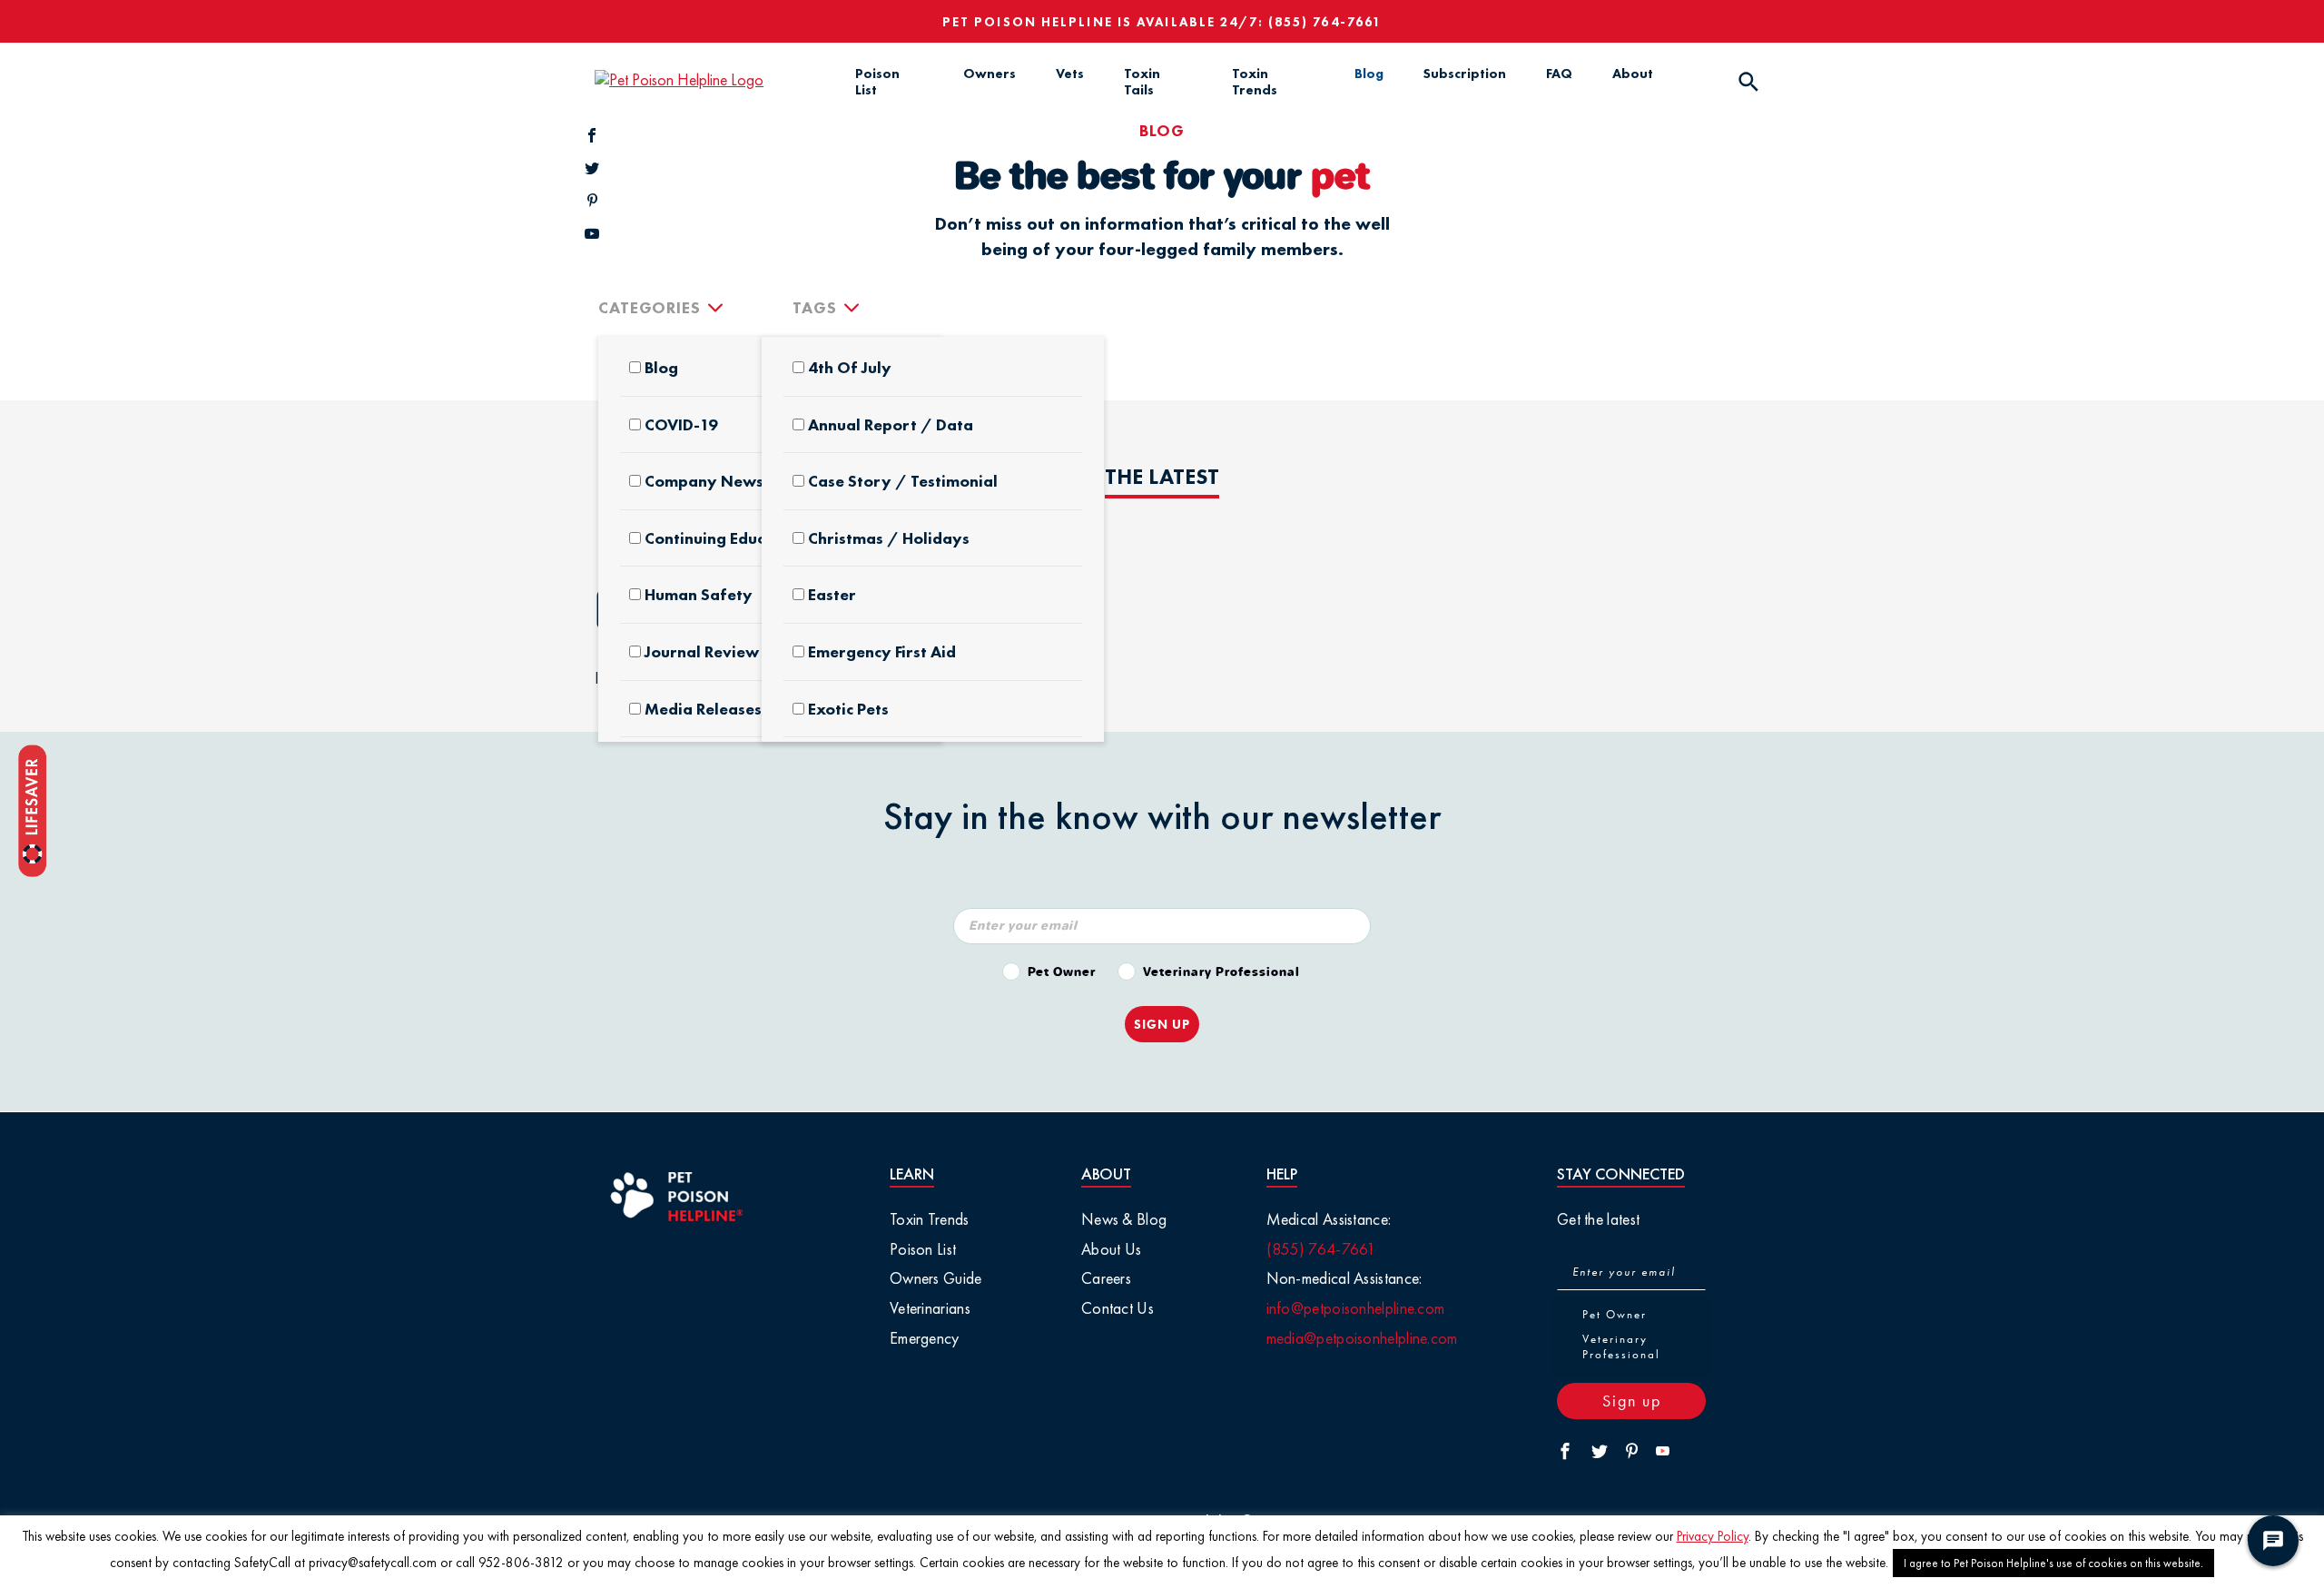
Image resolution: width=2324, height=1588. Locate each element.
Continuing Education (724, 538)
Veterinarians (930, 1308)
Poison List (877, 82)
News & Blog (1124, 1219)
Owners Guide (936, 1278)
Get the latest (1598, 1219)
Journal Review (702, 652)
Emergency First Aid (882, 652)
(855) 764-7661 (1325, 22)
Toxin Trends (1255, 82)
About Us (1111, 1249)
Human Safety (699, 595)
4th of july (850, 368)
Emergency (925, 1338)
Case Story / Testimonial (903, 481)
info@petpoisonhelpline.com (1356, 1308)
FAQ (1559, 74)
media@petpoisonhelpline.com (1362, 1338)
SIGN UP (1162, 1024)
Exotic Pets (848, 709)
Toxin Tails (1142, 82)
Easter (832, 595)
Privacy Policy (1713, 1536)
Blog (1369, 74)
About (1633, 74)
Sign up (1632, 1401)
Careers (1106, 1278)
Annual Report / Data (891, 425)
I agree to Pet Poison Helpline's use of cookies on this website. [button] (2053, 1563)
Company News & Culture (742, 481)
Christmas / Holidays (889, 538)
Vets (1070, 74)
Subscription (1465, 74)
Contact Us (1118, 1308)
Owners (990, 74)
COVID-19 (681, 425)
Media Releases (703, 709)
